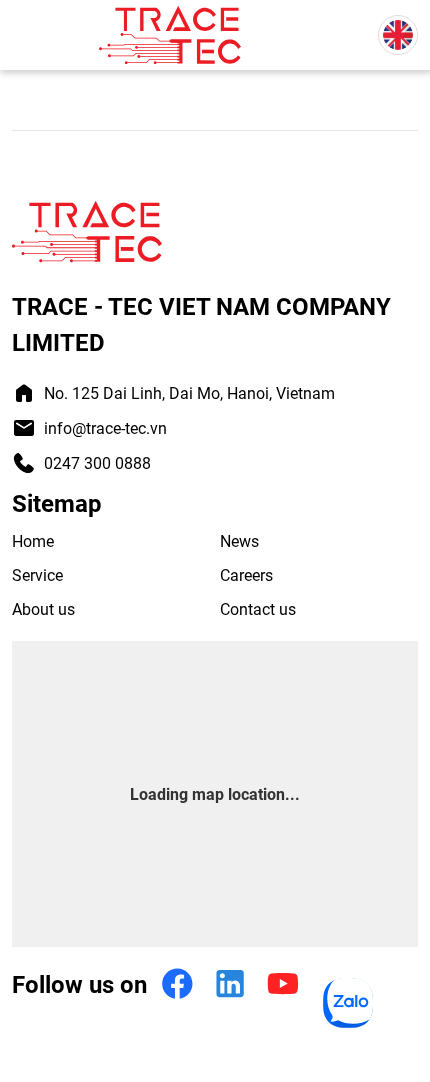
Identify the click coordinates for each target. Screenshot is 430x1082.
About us (43, 608)
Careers (246, 574)
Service (37, 574)
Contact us (258, 608)
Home (33, 540)
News (239, 540)
